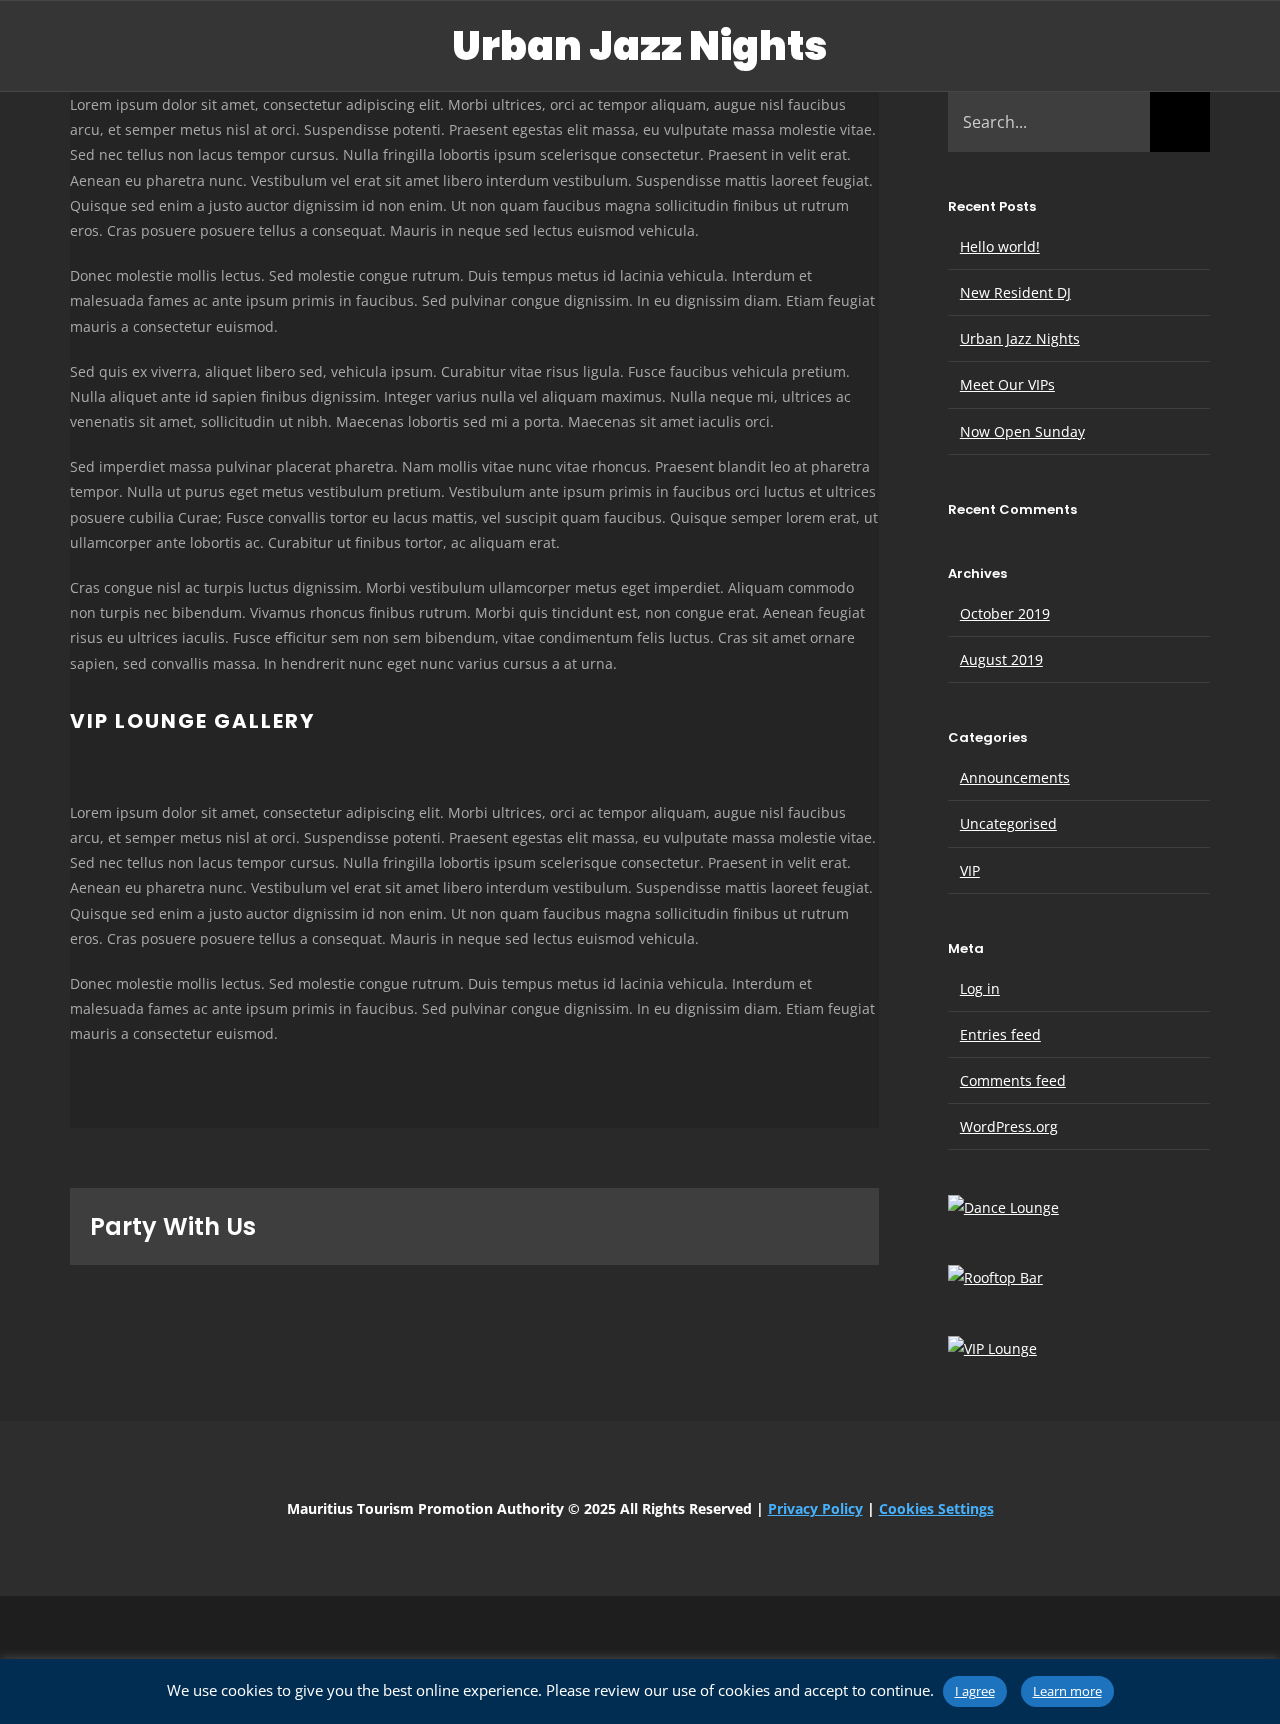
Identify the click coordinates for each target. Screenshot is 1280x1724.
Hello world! (1000, 246)
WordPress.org (1009, 1126)
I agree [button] (975, 1691)
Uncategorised (1008, 823)
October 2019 (1005, 613)
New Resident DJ (1015, 292)
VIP (970, 870)
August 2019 (1001, 659)
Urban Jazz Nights (1020, 338)
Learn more (1067, 1691)
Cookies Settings (936, 1508)
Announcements (1015, 777)
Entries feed (1000, 1034)
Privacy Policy (815, 1508)
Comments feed (1013, 1080)
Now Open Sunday (1022, 431)
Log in (980, 988)
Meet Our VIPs (1007, 384)
